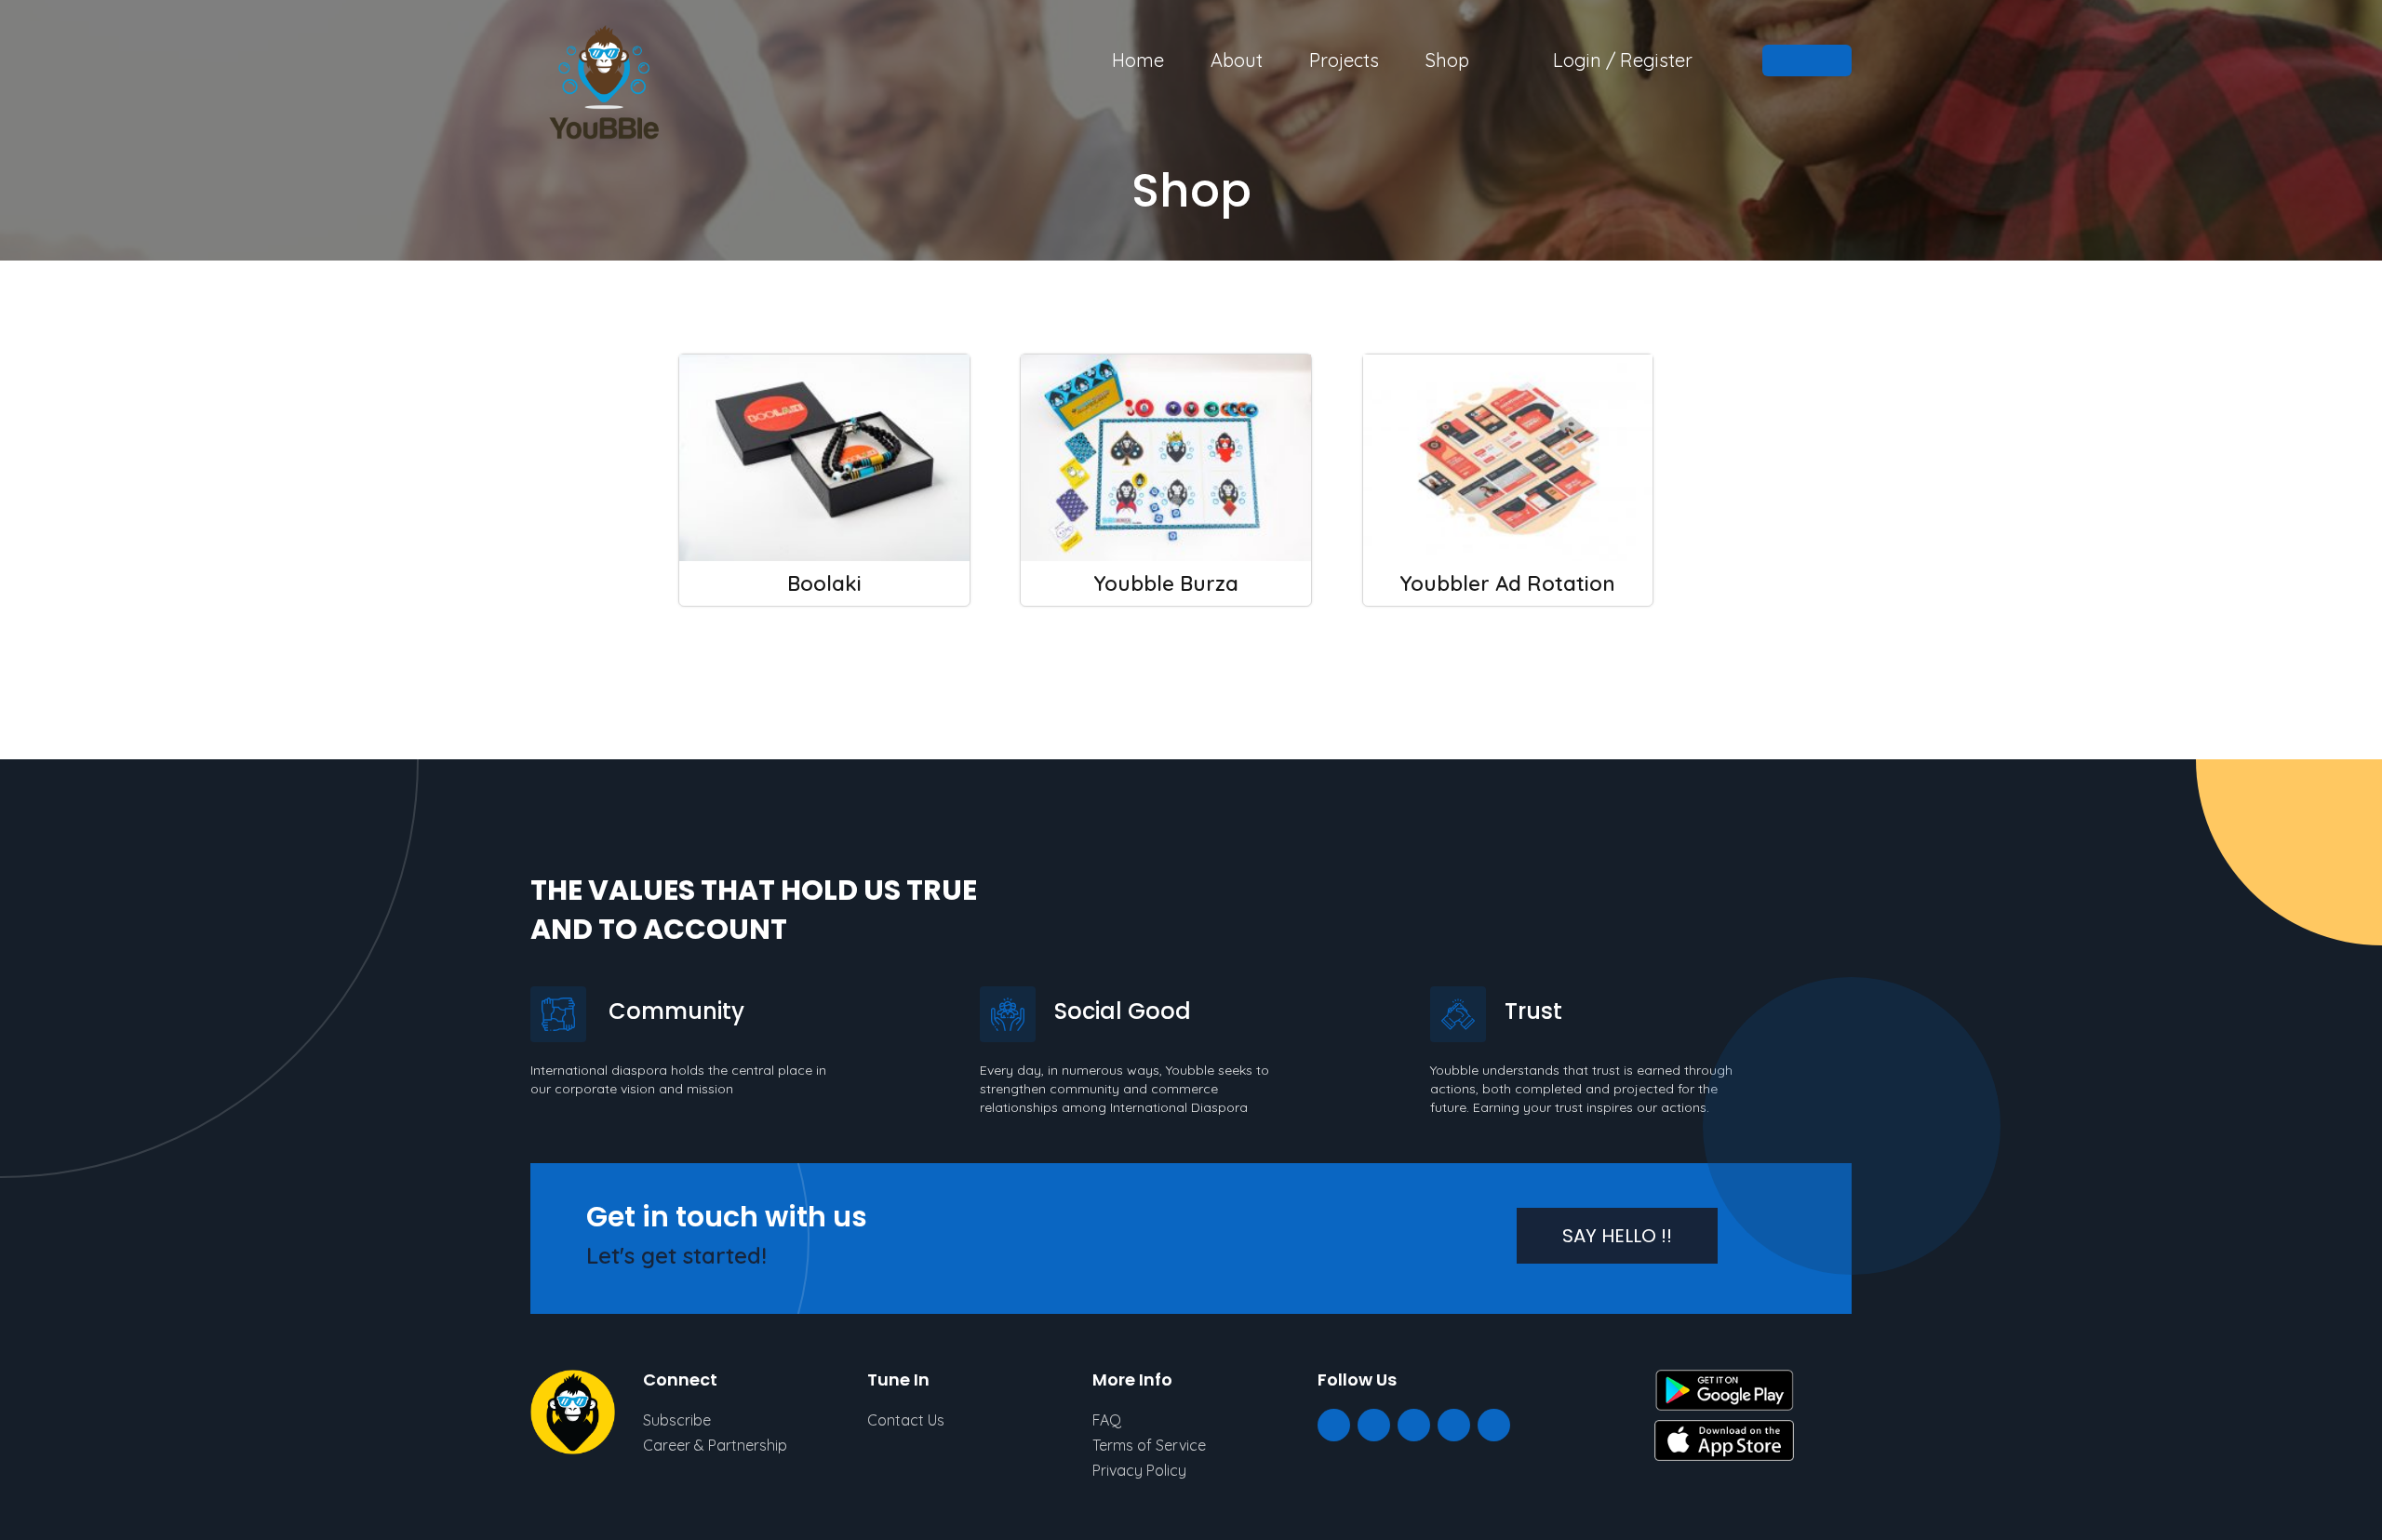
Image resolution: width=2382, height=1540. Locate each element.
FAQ (1107, 1420)
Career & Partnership (715, 1445)
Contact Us (906, 1420)
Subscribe (677, 1420)
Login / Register (1623, 60)
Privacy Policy (1139, 1470)
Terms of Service (1149, 1445)
